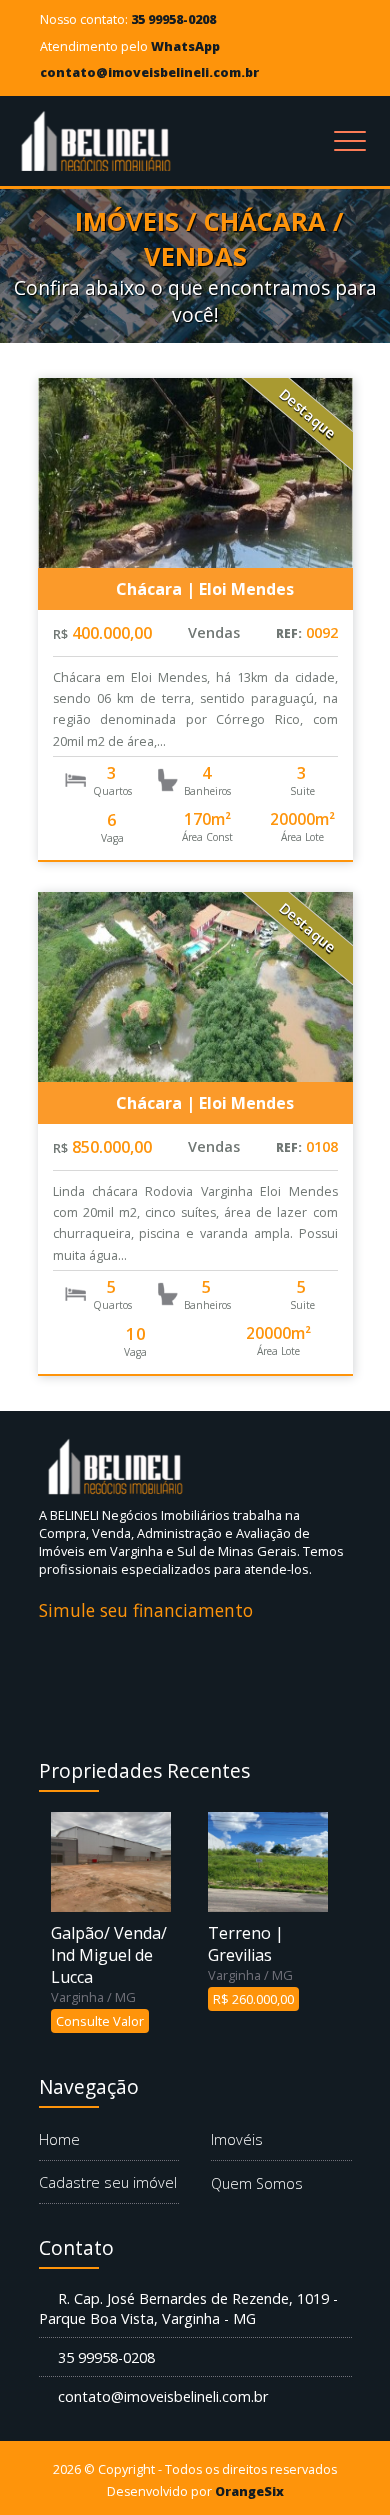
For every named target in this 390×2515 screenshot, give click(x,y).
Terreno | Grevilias (246, 1944)
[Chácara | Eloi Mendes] (195, 473)
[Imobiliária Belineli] (100, 141)
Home (59, 2139)
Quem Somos (257, 2183)
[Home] (119, 1466)
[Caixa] (264, 1652)
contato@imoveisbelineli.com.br (149, 72)
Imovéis (237, 2139)
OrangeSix (249, 2491)
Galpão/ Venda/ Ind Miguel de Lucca (109, 1955)
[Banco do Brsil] (114, 1652)
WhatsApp (185, 46)
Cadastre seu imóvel (108, 2182)
